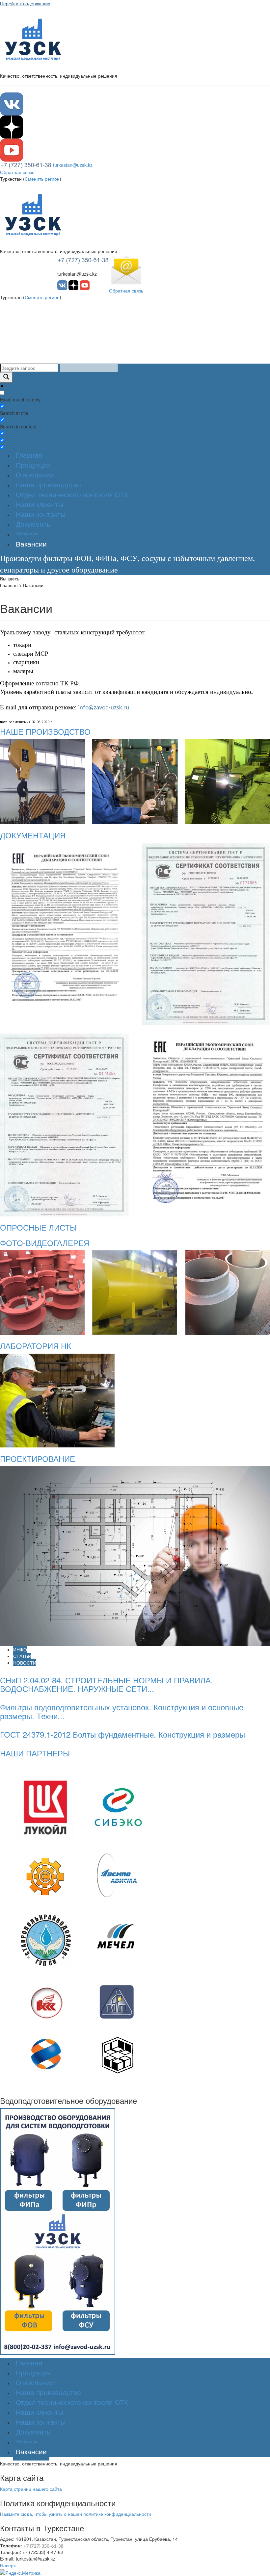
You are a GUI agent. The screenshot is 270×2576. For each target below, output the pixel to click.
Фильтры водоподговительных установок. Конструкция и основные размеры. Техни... (122, 1711)
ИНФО (20, 1649)
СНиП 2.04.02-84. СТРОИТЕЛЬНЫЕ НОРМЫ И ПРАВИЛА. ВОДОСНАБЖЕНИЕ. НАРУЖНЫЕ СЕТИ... (107, 1684)
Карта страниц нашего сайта (31, 2489)
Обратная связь (17, 172)
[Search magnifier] (6, 377)
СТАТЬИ (22, 1656)
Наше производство (48, 485)
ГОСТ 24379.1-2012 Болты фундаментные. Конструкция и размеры (122, 1734)
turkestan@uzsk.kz (73, 165)
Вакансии (31, 544)
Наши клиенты (40, 505)
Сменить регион (42, 179)
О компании (35, 475)
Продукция (33, 465)
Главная (29, 455)
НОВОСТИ (25, 1663)
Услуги (27, 534)
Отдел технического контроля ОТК (72, 495)
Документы (34, 524)
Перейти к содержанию (25, 3)
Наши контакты (41, 514)
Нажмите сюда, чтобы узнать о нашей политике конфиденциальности (76, 2514)
